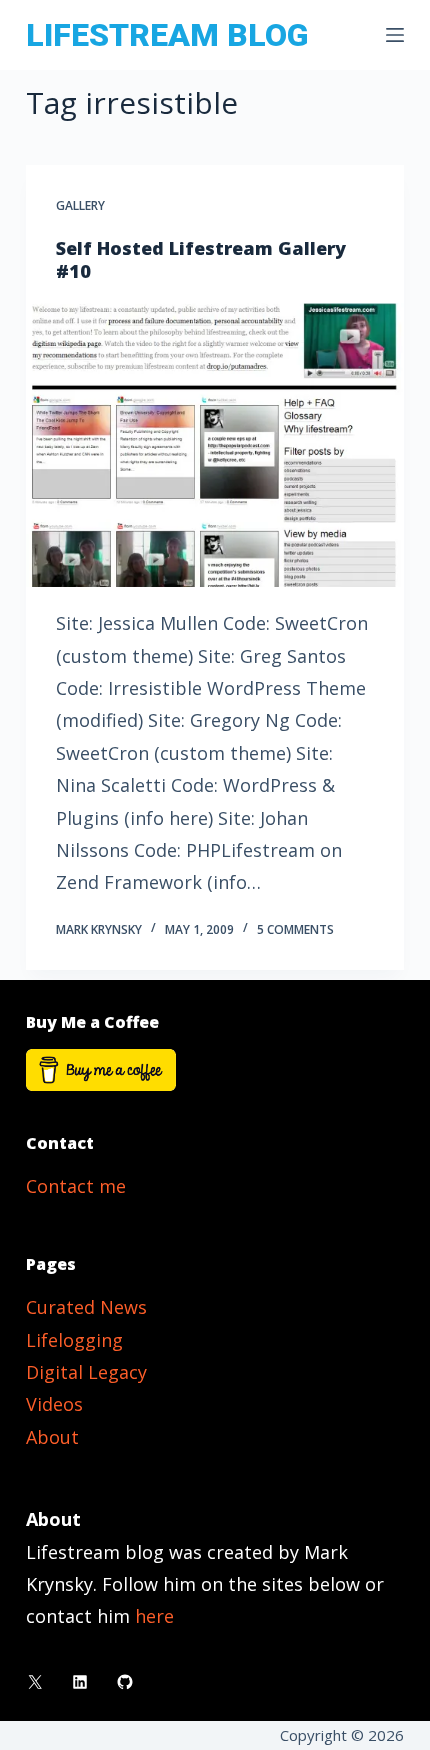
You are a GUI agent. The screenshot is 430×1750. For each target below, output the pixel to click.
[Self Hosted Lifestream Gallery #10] (215, 445)
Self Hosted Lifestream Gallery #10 (201, 259)
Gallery (80, 205)
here (154, 1616)
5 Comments (295, 929)
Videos (54, 1404)
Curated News (86, 1307)
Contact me (76, 1186)
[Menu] (395, 35)
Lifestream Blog (167, 35)
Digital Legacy (86, 1372)
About (52, 1437)
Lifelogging (74, 1340)
